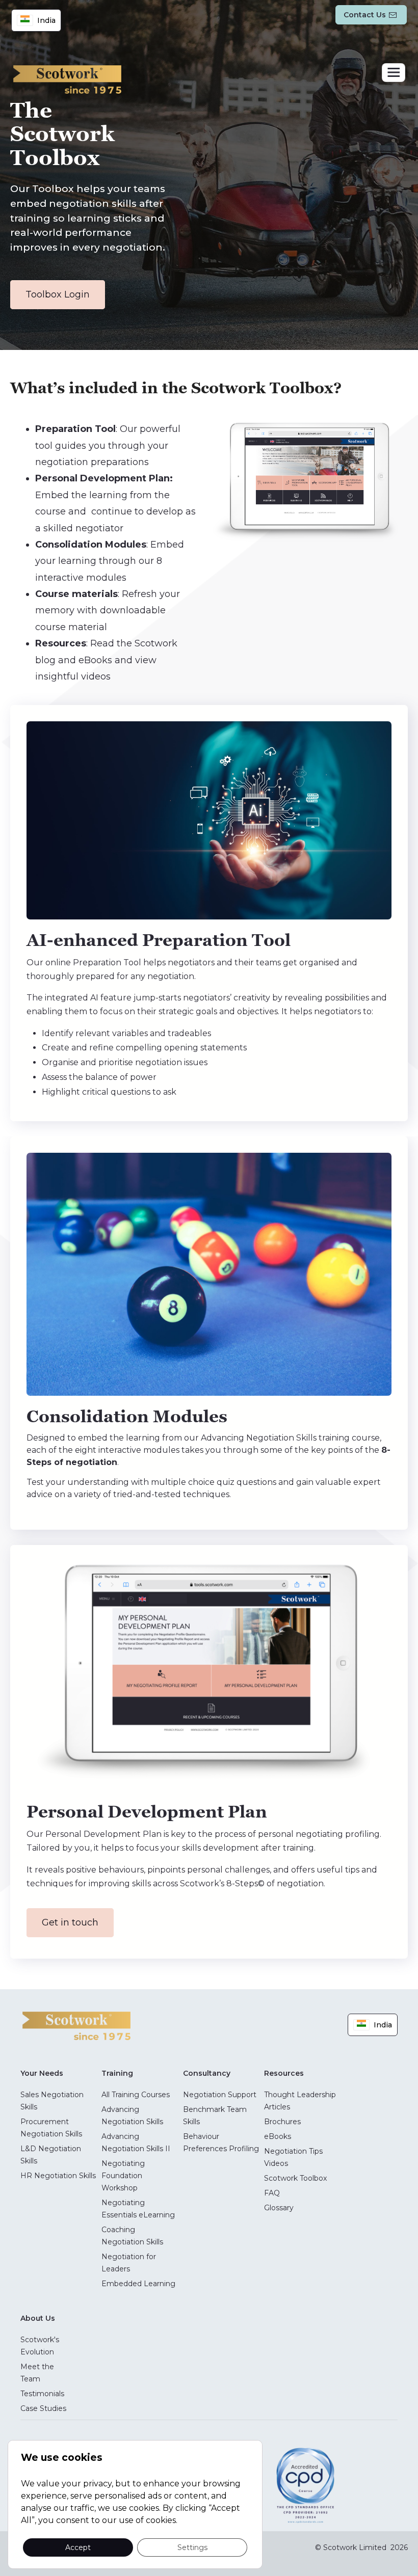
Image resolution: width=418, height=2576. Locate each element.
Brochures (282, 2122)
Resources (284, 2073)
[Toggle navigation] (394, 73)
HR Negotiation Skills (58, 2176)
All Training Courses (136, 2095)
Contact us (365, 15)
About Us (38, 2318)
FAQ (272, 2193)
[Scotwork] (76, 2025)
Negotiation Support (220, 2095)
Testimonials (42, 2394)
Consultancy (207, 2073)
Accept (78, 2547)
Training (117, 2073)
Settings (192, 2547)
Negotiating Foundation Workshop (123, 2176)
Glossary (279, 2208)
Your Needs (42, 2073)
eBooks (278, 2136)
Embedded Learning (138, 2284)
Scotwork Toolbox (295, 2178)
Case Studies (43, 2408)
